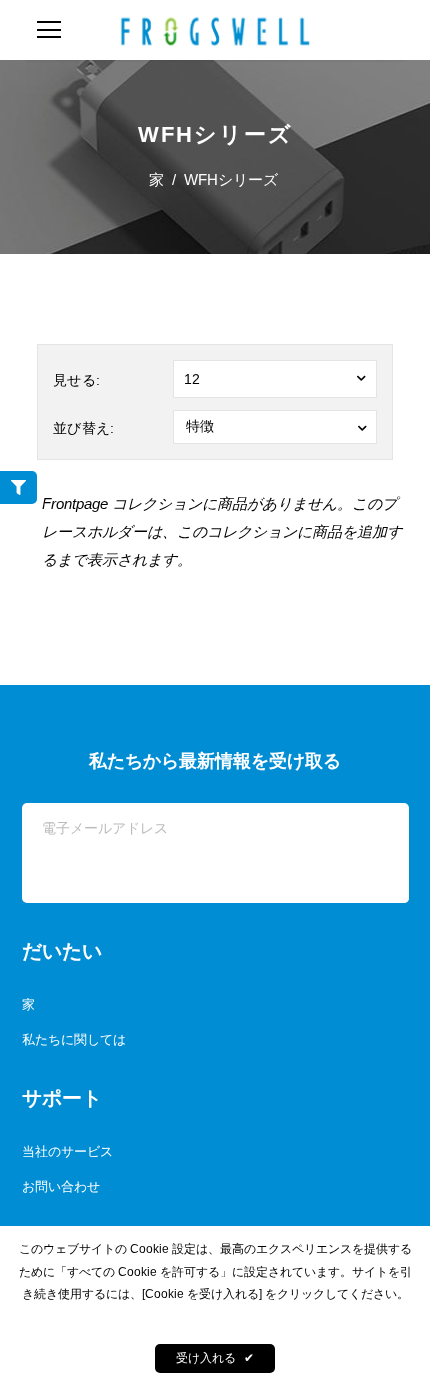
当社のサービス (67, 1151)
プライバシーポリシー (215, 1317)
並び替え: (84, 428)
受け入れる (215, 1358)
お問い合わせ (61, 1186)
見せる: (76, 380)
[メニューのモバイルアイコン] (49, 30)
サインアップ (329, 877)
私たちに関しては (74, 1039)
